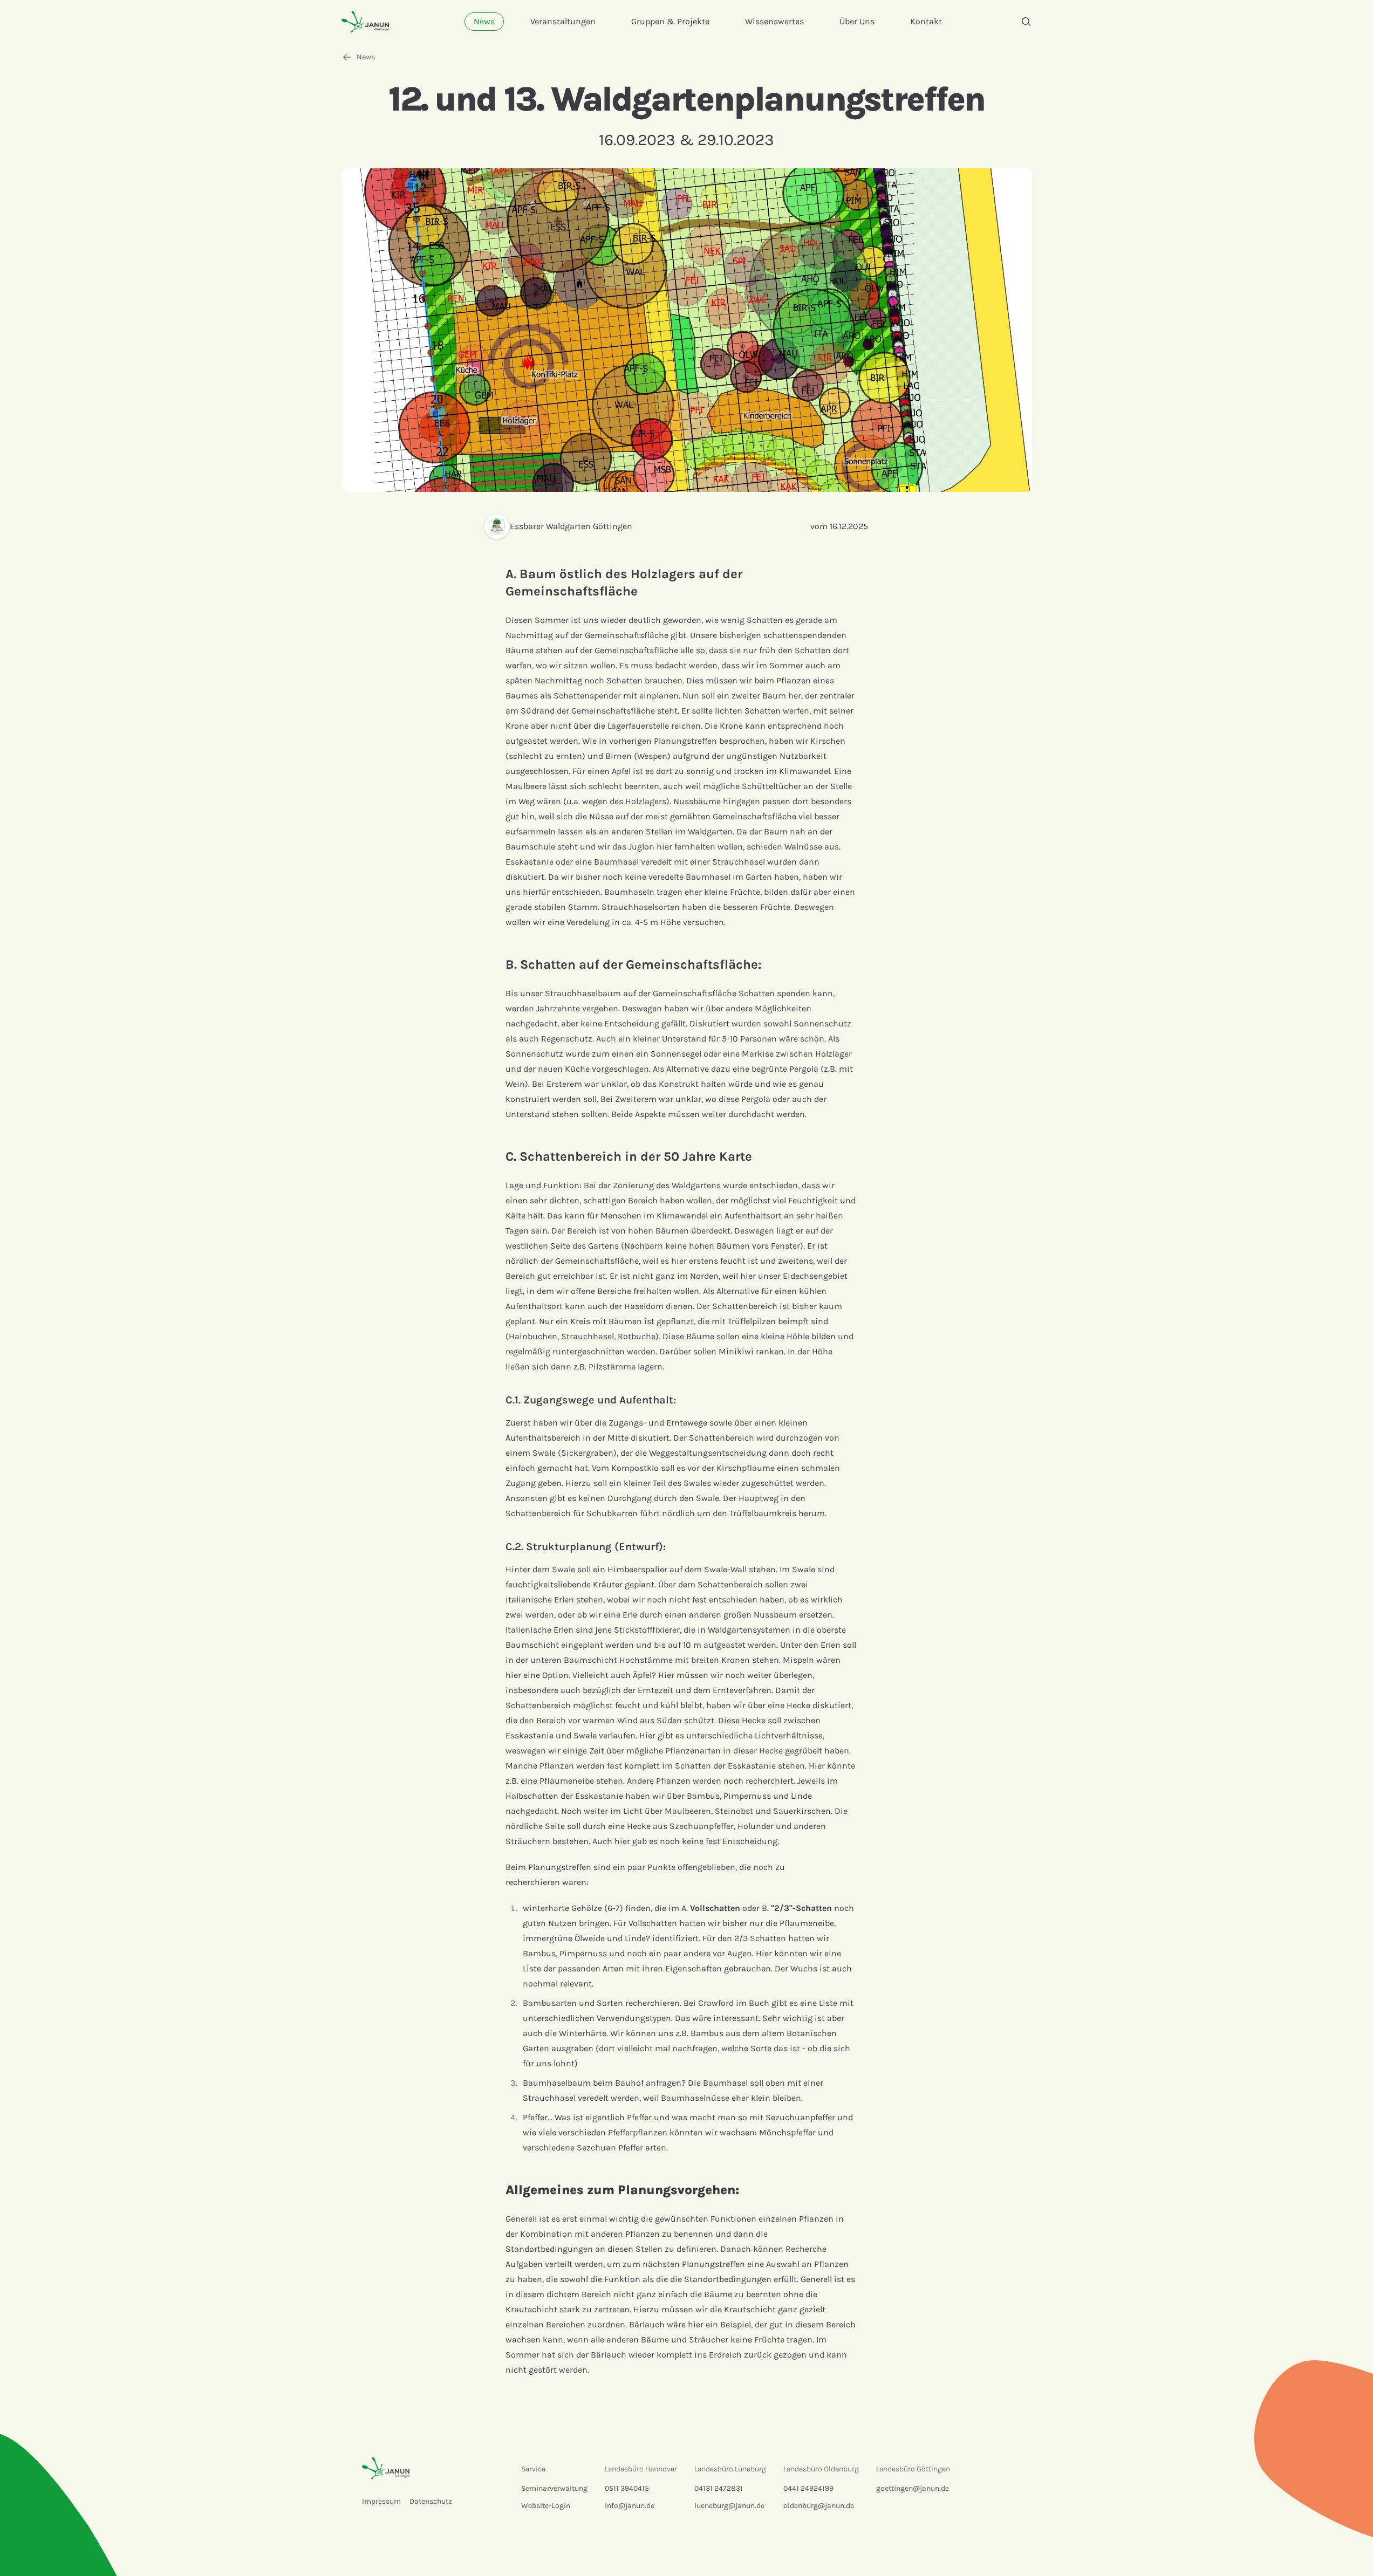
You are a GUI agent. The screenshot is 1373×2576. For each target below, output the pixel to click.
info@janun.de (630, 2506)
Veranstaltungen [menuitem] (563, 21)
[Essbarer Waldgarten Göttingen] (497, 526)
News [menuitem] (484, 21)
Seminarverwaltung (554, 2488)
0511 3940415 (627, 2488)
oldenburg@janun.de (819, 2506)
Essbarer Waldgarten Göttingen (571, 526)
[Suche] (1026, 22)
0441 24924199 (808, 2488)
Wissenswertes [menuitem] (774, 21)
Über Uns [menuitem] (857, 21)
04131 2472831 (719, 2488)
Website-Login (546, 2506)
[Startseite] (365, 21)
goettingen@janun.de (913, 2488)
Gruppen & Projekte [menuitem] (670, 21)
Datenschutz (431, 2501)
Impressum (381, 2501)
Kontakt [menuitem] (926, 21)
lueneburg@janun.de (729, 2506)
